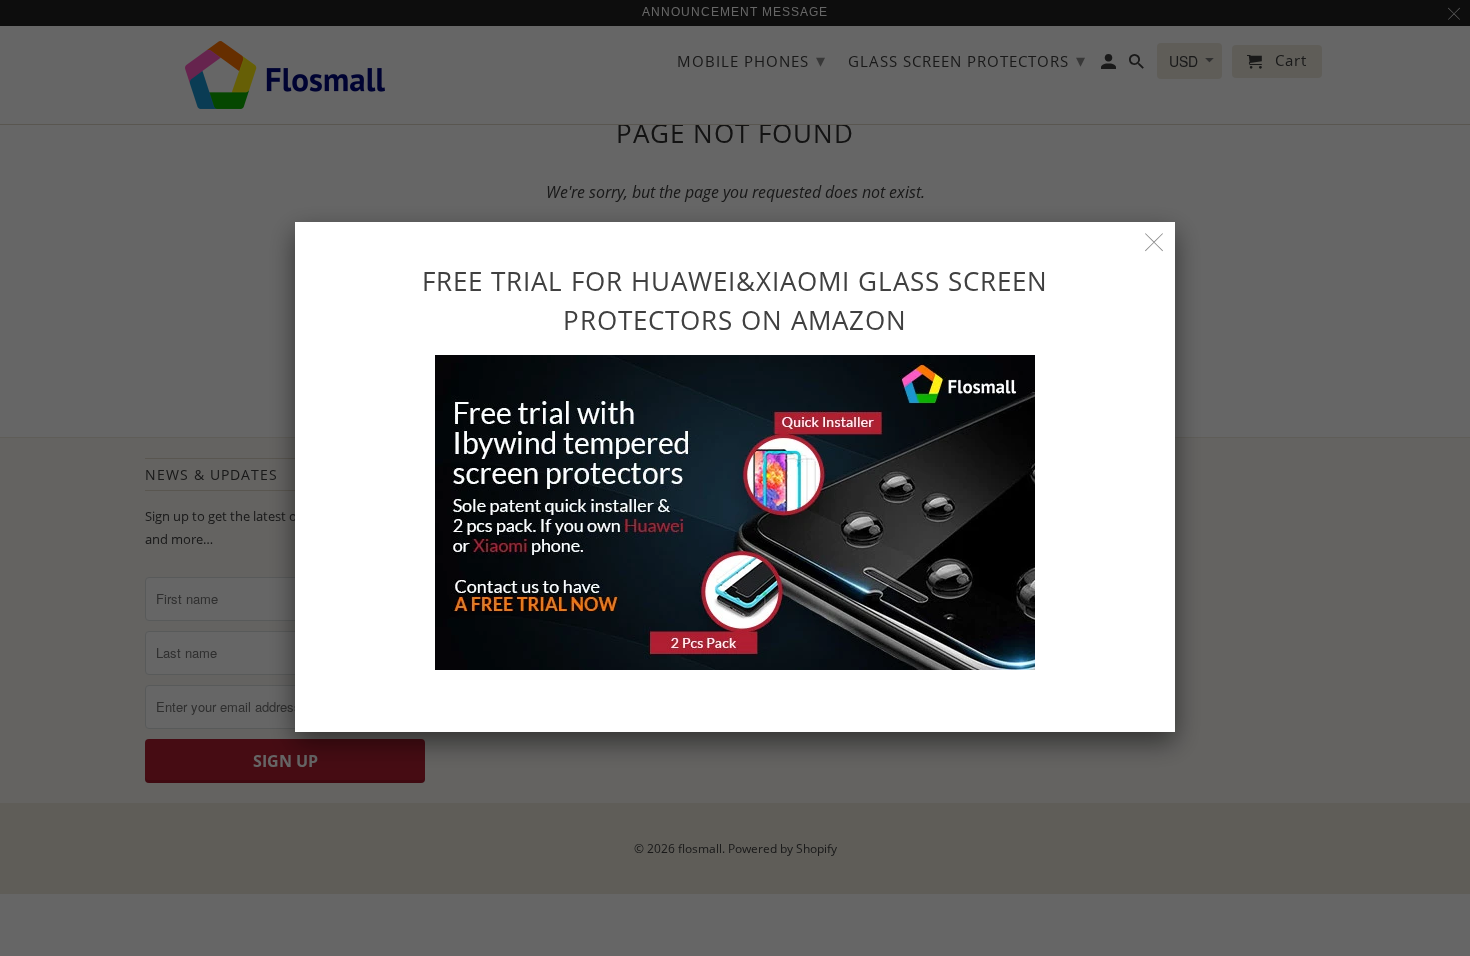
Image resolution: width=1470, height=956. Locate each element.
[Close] (1154, 242)
